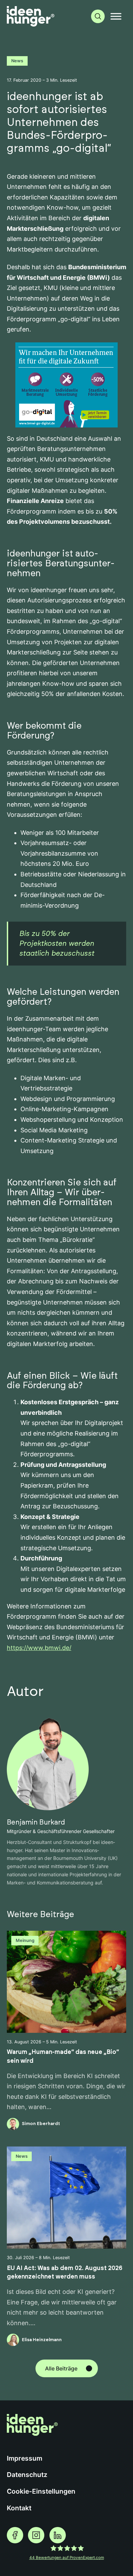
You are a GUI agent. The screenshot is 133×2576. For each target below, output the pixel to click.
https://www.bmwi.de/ (39, 1648)
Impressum (25, 2458)
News (17, 61)
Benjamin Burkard (36, 1822)
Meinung (25, 1940)
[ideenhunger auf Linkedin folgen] (58, 2535)
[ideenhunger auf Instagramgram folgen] (36, 2535)
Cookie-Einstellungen (41, 2491)
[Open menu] (116, 16)
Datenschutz (27, 2475)
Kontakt (19, 2508)
